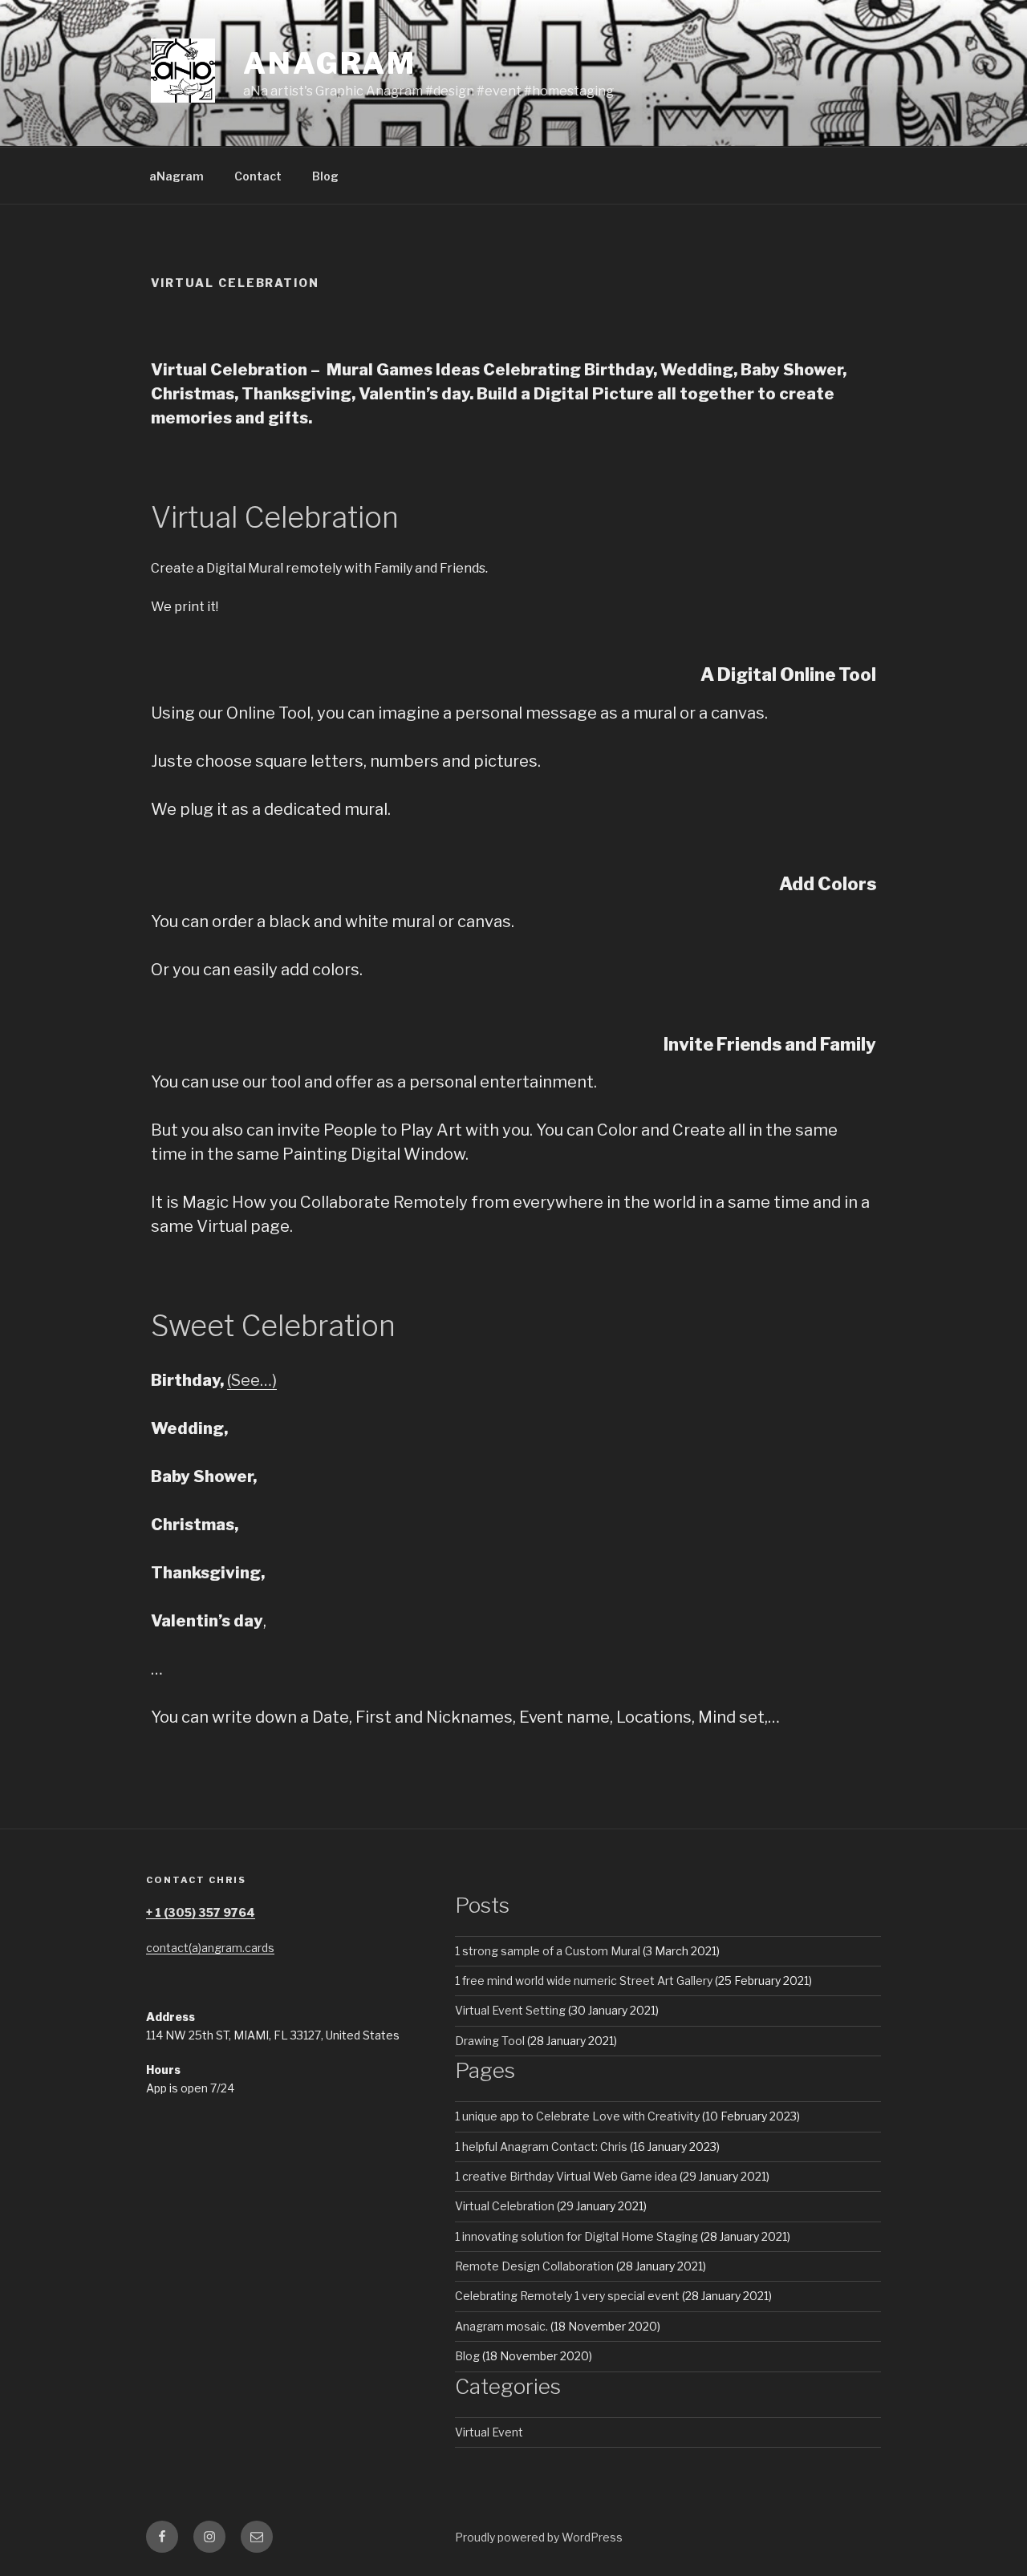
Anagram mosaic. (501, 2326)
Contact (258, 176)
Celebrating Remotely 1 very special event (567, 2296)
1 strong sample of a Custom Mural (548, 1951)
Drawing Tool (490, 2041)
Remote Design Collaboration (534, 2266)
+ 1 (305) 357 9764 (201, 1912)
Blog (325, 176)
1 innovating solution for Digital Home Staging (576, 2236)
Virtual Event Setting (510, 2010)
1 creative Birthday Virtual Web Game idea (566, 2176)
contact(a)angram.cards (210, 1948)
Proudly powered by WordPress (539, 2537)
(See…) (252, 1380)
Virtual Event (489, 2432)
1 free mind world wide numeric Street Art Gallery (584, 1981)
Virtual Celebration (505, 2206)
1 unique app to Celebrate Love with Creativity (577, 2116)
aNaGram (330, 63)
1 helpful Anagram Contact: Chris (541, 2147)
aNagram (177, 176)
